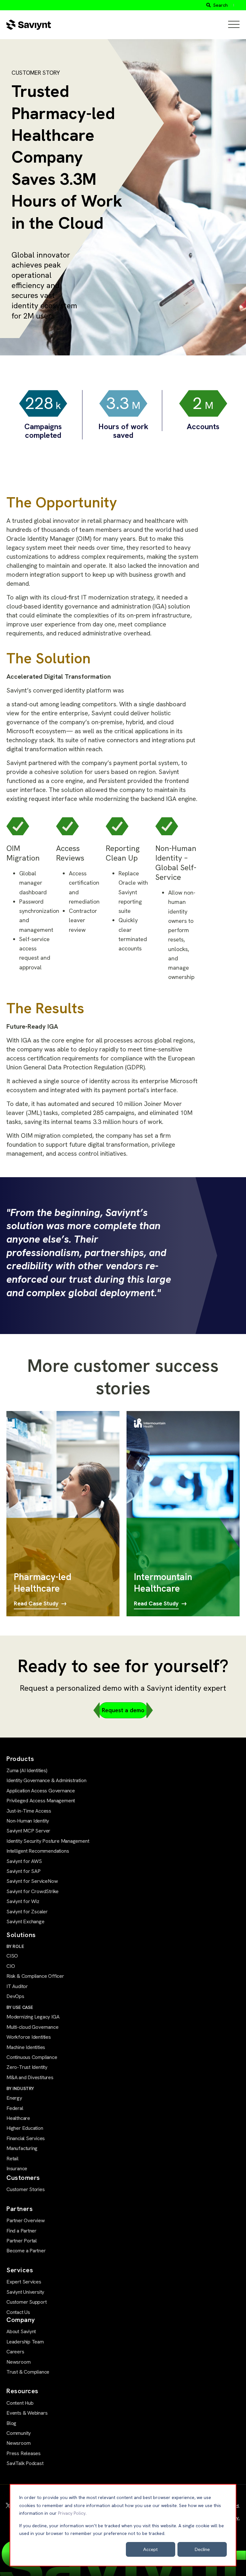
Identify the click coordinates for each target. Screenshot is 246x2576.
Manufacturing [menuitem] (22, 2148)
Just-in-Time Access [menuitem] (29, 1811)
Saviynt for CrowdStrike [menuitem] (33, 1891)
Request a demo (123, 1710)
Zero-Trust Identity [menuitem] (27, 2067)
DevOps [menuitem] (15, 1996)
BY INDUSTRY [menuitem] (20, 2088)
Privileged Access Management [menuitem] (41, 1801)
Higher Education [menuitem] (25, 2128)
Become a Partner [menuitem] (26, 2251)
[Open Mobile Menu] (234, 25)
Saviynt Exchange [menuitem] (25, 1921)
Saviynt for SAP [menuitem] (24, 1871)
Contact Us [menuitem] (18, 2312)
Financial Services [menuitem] (26, 2138)
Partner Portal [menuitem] (22, 2241)
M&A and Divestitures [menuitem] (30, 2077)
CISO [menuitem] (12, 1956)
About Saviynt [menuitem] (21, 2331)
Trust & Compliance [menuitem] (28, 2372)
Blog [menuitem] (11, 2423)
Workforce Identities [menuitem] (29, 2037)
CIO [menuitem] (11, 1966)
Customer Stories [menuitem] (26, 2189)
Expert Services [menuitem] (24, 2282)
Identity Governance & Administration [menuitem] (46, 1780)
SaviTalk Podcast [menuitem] (25, 2463)
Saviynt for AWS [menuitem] (24, 1861)
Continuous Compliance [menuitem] (32, 2057)
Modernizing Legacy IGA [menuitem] (33, 2017)
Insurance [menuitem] (17, 2168)
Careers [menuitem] (15, 2352)
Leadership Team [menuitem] (25, 2342)
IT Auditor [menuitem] (17, 1986)
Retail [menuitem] (12, 2159)
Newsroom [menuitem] (18, 2362)
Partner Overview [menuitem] (26, 2220)
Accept (151, 2549)
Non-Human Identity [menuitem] (28, 1821)
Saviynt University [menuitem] (25, 2292)
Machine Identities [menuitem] (26, 2047)
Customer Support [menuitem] (27, 2302)
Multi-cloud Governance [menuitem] (32, 2027)
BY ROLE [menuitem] (15, 1946)
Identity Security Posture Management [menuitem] (48, 1841)
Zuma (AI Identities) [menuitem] (27, 1770)
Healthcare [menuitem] (18, 2118)
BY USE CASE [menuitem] (20, 2007)
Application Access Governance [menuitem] (41, 1791)
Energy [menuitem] (14, 2098)
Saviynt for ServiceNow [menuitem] (32, 1881)
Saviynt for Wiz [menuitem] (23, 1901)
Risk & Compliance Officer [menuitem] (35, 1976)
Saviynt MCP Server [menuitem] (28, 1831)
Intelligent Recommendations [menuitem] (38, 1851)
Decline (202, 2549)
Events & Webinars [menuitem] (27, 2413)
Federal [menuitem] (15, 2108)
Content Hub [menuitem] (20, 2403)
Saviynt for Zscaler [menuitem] (27, 1912)
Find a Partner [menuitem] (21, 2231)
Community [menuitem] (19, 2433)
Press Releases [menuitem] (24, 2453)
